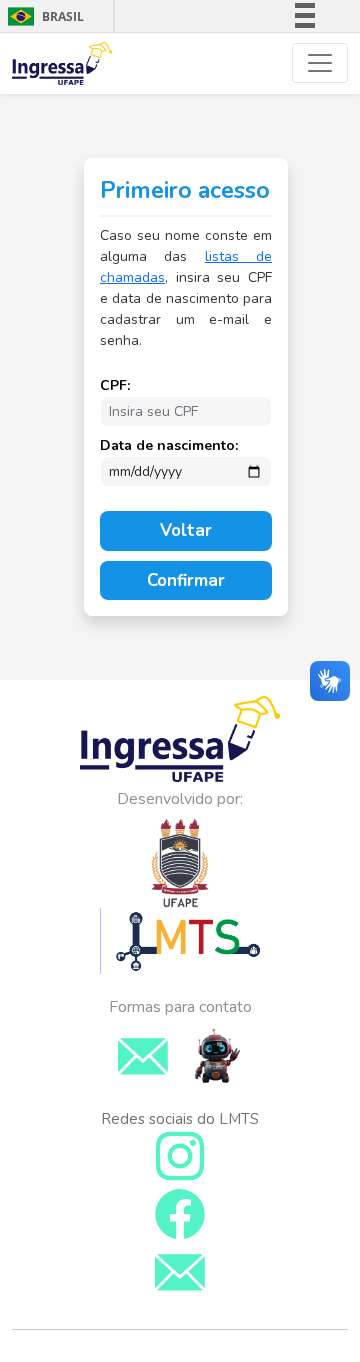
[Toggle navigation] (320, 63)
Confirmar (186, 580)
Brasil (42, 16)
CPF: (115, 385)
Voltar (186, 530)
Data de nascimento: (169, 445)
